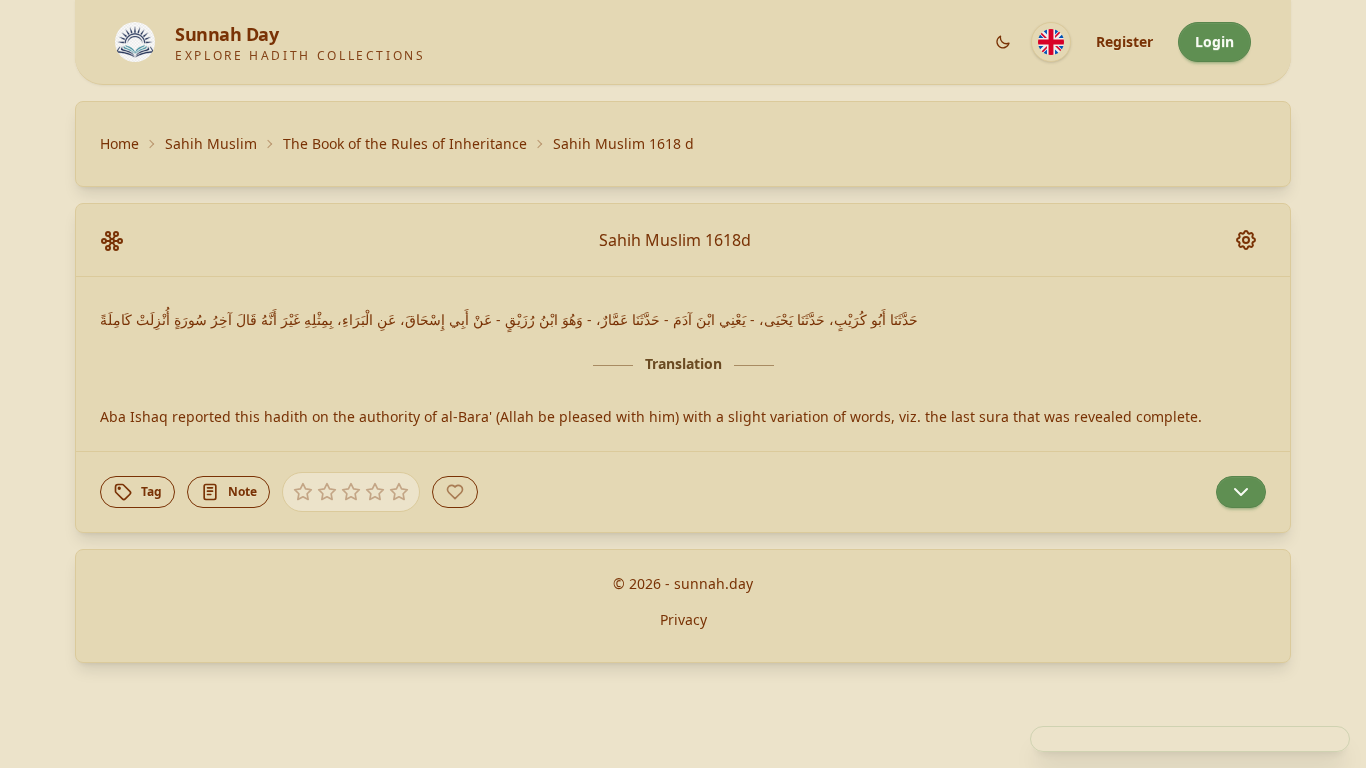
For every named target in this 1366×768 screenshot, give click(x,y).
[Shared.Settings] (1246, 240)
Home (119, 143)
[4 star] (375, 492)
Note (242, 491)
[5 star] (399, 492)
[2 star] (327, 492)
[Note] (1241, 492)
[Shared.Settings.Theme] (1003, 42)
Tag (151, 491)
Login (1214, 41)
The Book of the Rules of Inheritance (405, 143)
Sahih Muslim (211, 143)
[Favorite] (455, 492)
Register (1124, 41)
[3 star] (351, 492)
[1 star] (303, 492)
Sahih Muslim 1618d (675, 240)
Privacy (683, 619)
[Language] (1051, 42)
